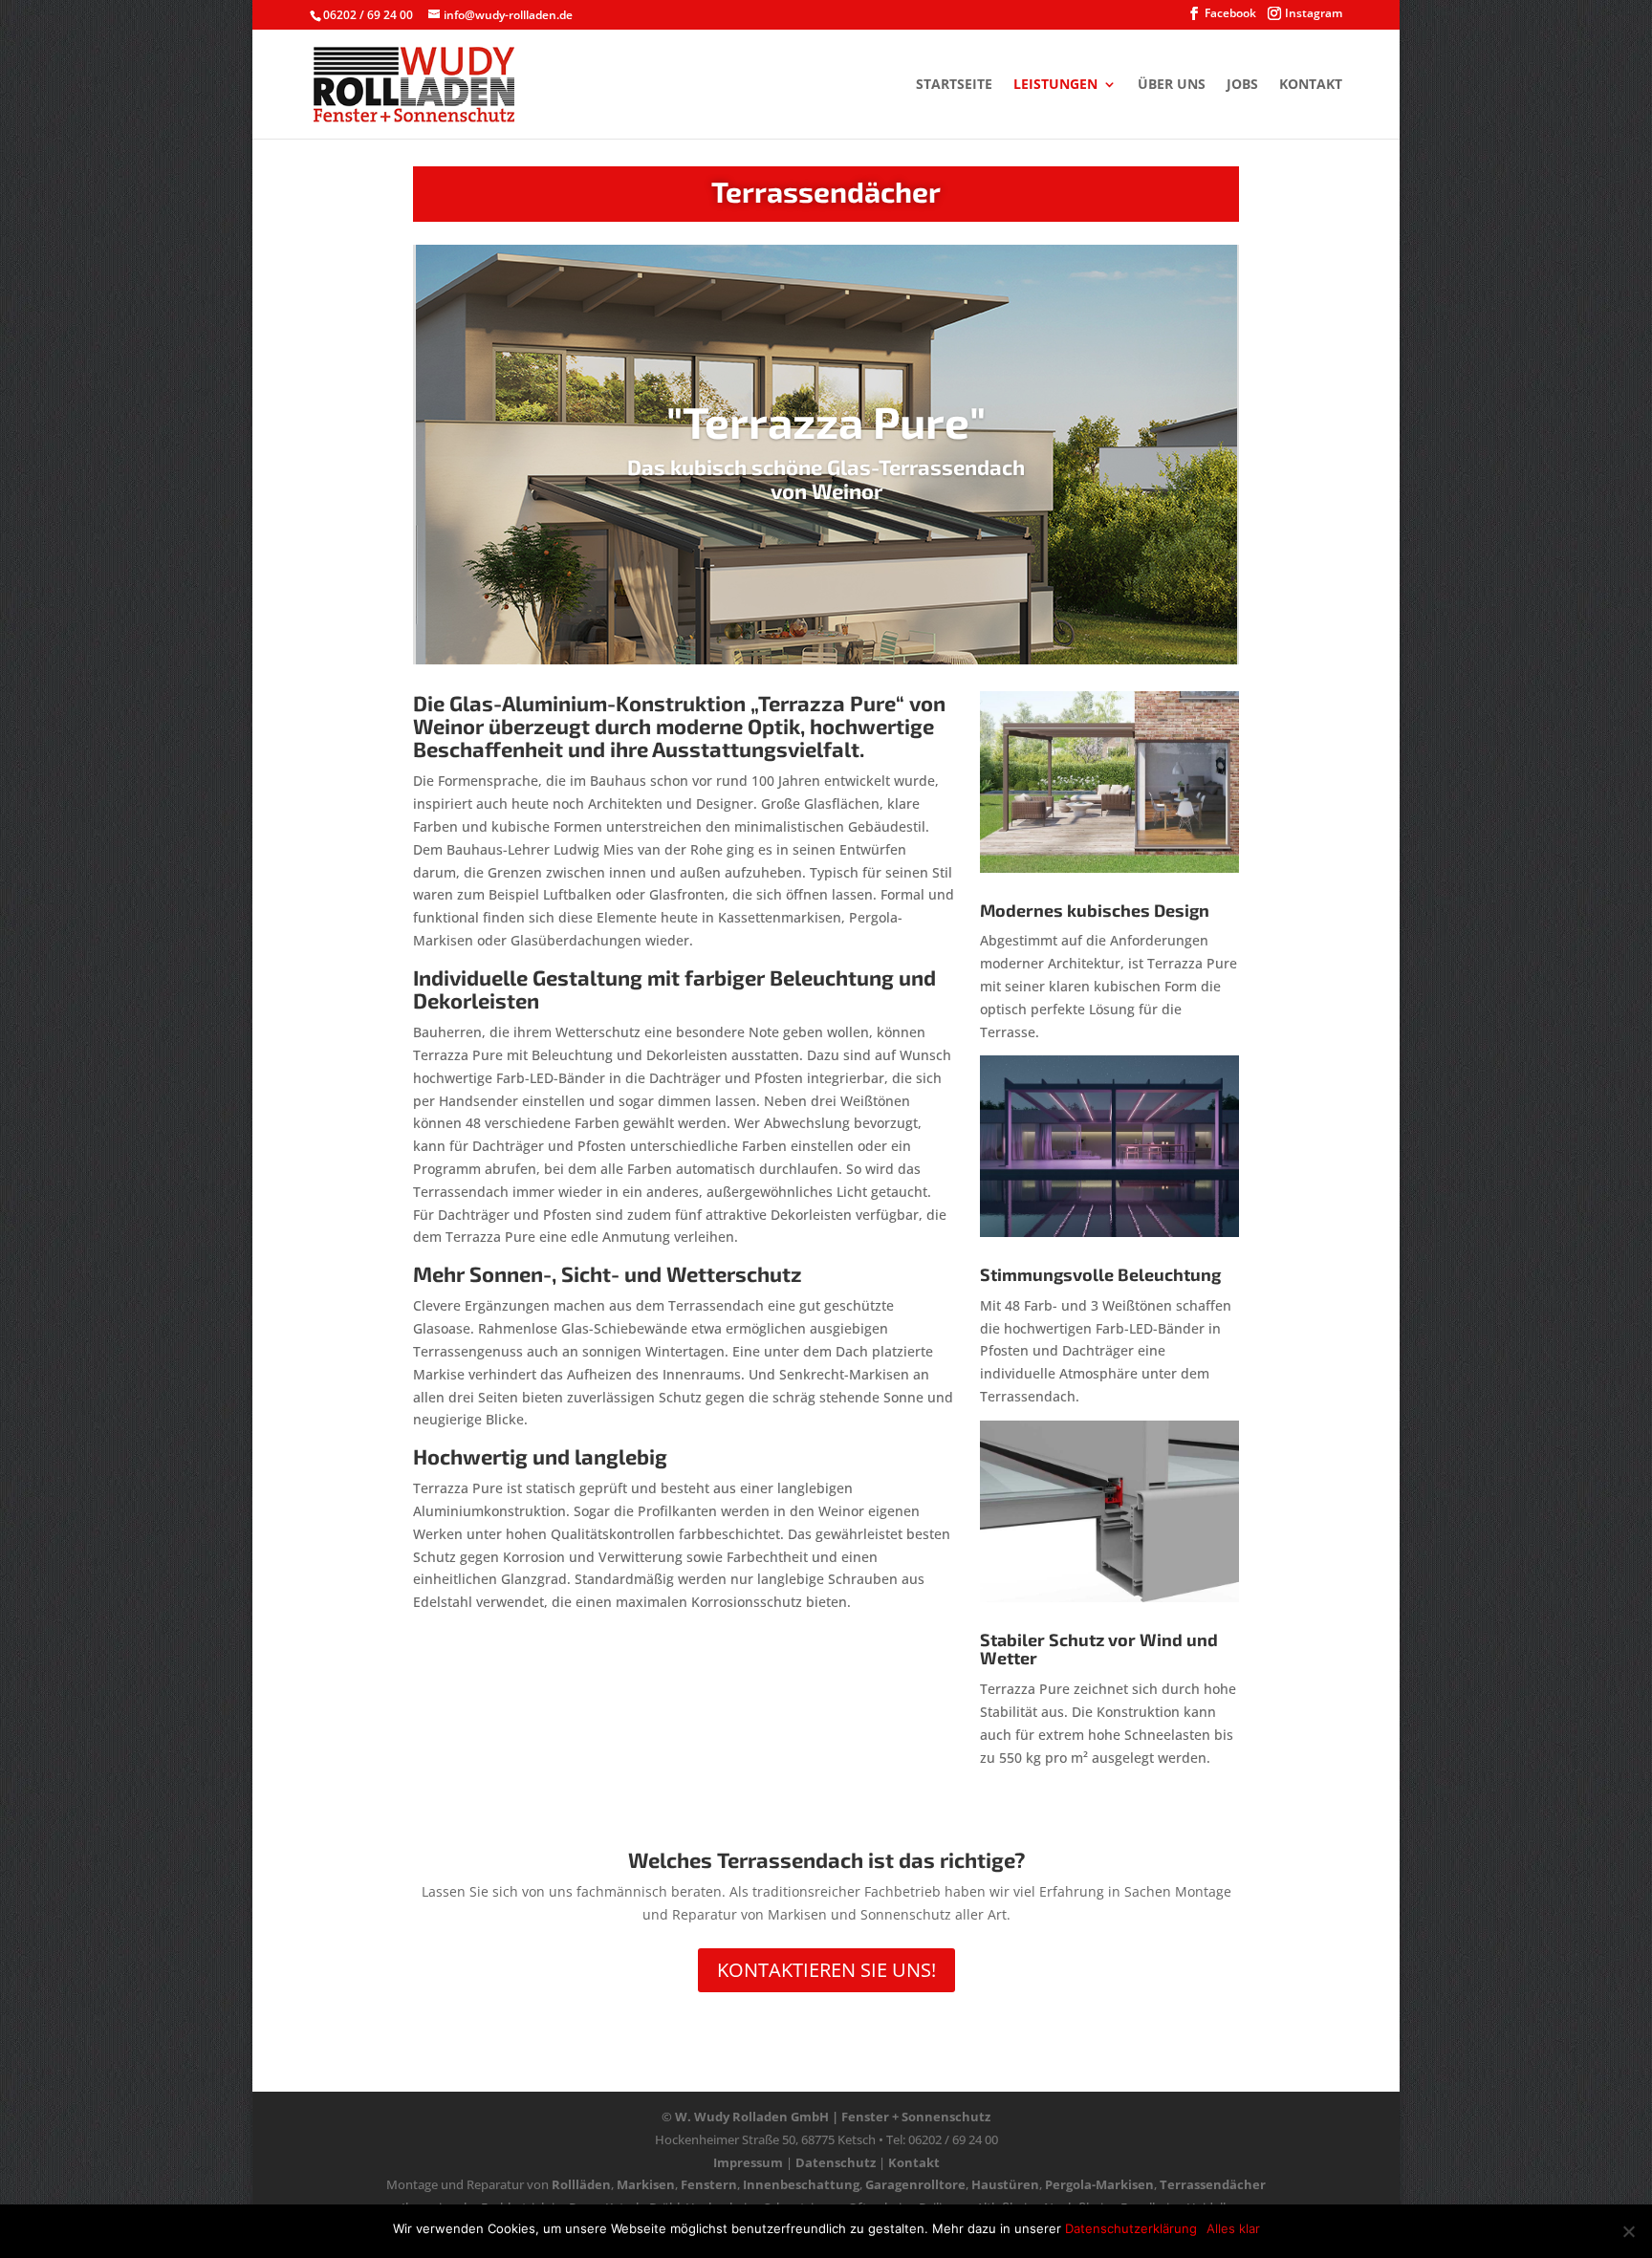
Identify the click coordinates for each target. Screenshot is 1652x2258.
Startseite (954, 85)
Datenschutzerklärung (1131, 2228)
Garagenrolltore (915, 2184)
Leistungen (1055, 85)
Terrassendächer (1213, 2184)
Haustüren (1005, 2184)
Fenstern (709, 2184)
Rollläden (581, 2184)
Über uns (1172, 85)
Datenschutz (836, 2162)
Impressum (748, 2162)
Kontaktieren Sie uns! (826, 1970)
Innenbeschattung (801, 2184)
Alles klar (1233, 2228)
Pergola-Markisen (1099, 2184)
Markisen (646, 2184)
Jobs (1242, 85)
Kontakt (1311, 85)
